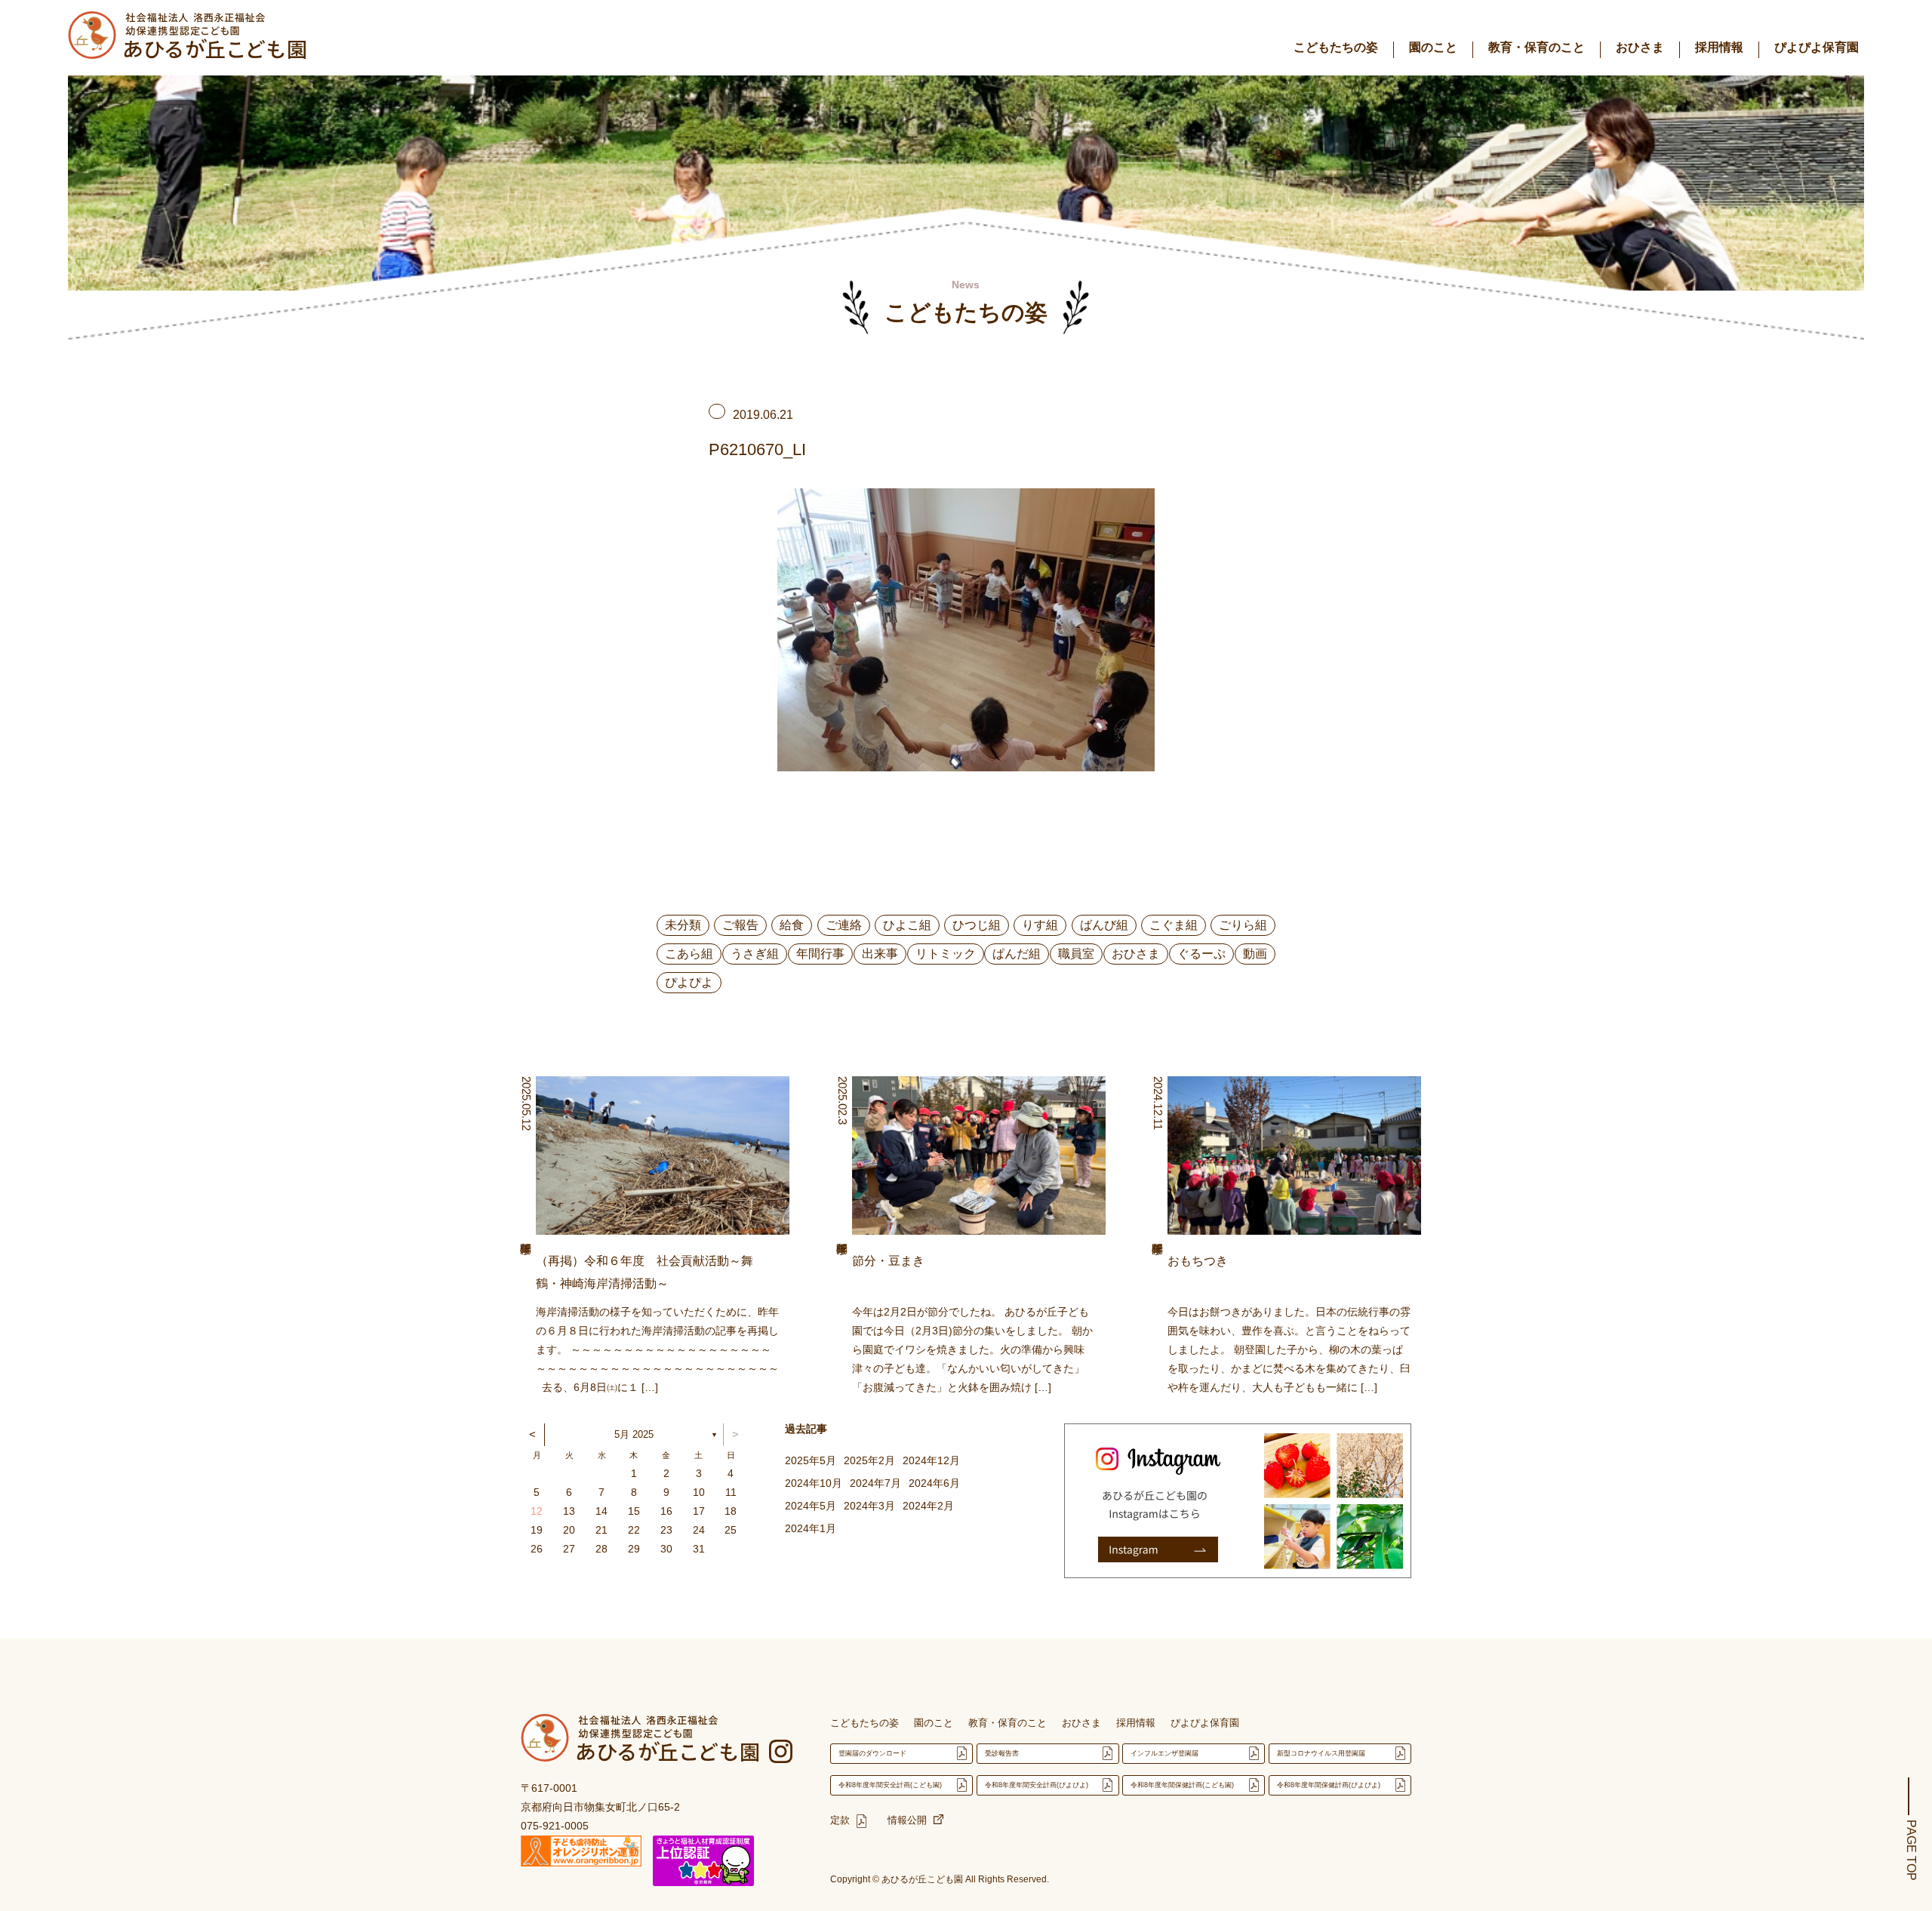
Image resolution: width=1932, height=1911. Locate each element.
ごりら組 (1243, 925)
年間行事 (820, 954)
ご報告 (740, 925)
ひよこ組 (907, 925)
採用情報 (1719, 47)
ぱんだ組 (1017, 954)
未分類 (683, 925)
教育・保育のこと (1537, 47)
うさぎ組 (755, 954)
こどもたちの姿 (1336, 47)
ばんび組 (1104, 925)
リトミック (946, 954)
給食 (792, 925)
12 (537, 1511)
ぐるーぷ (1201, 954)
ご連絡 (844, 925)
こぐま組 (1174, 925)
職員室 (1076, 954)
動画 (1255, 954)
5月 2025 (634, 1434)
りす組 (1040, 925)
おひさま (1640, 47)
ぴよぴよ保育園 (1817, 47)
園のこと (1433, 47)
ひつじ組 (977, 925)
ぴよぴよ (689, 982)
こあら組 (689, 954)
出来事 (880, 954)
